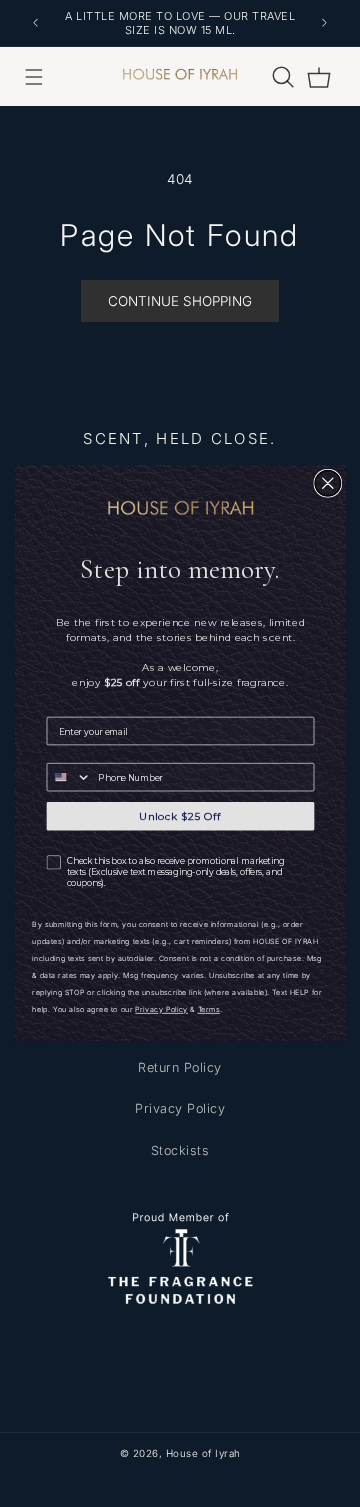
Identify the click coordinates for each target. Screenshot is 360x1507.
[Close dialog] (328, 484)
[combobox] (69, 777)
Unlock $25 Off (180, 816)
